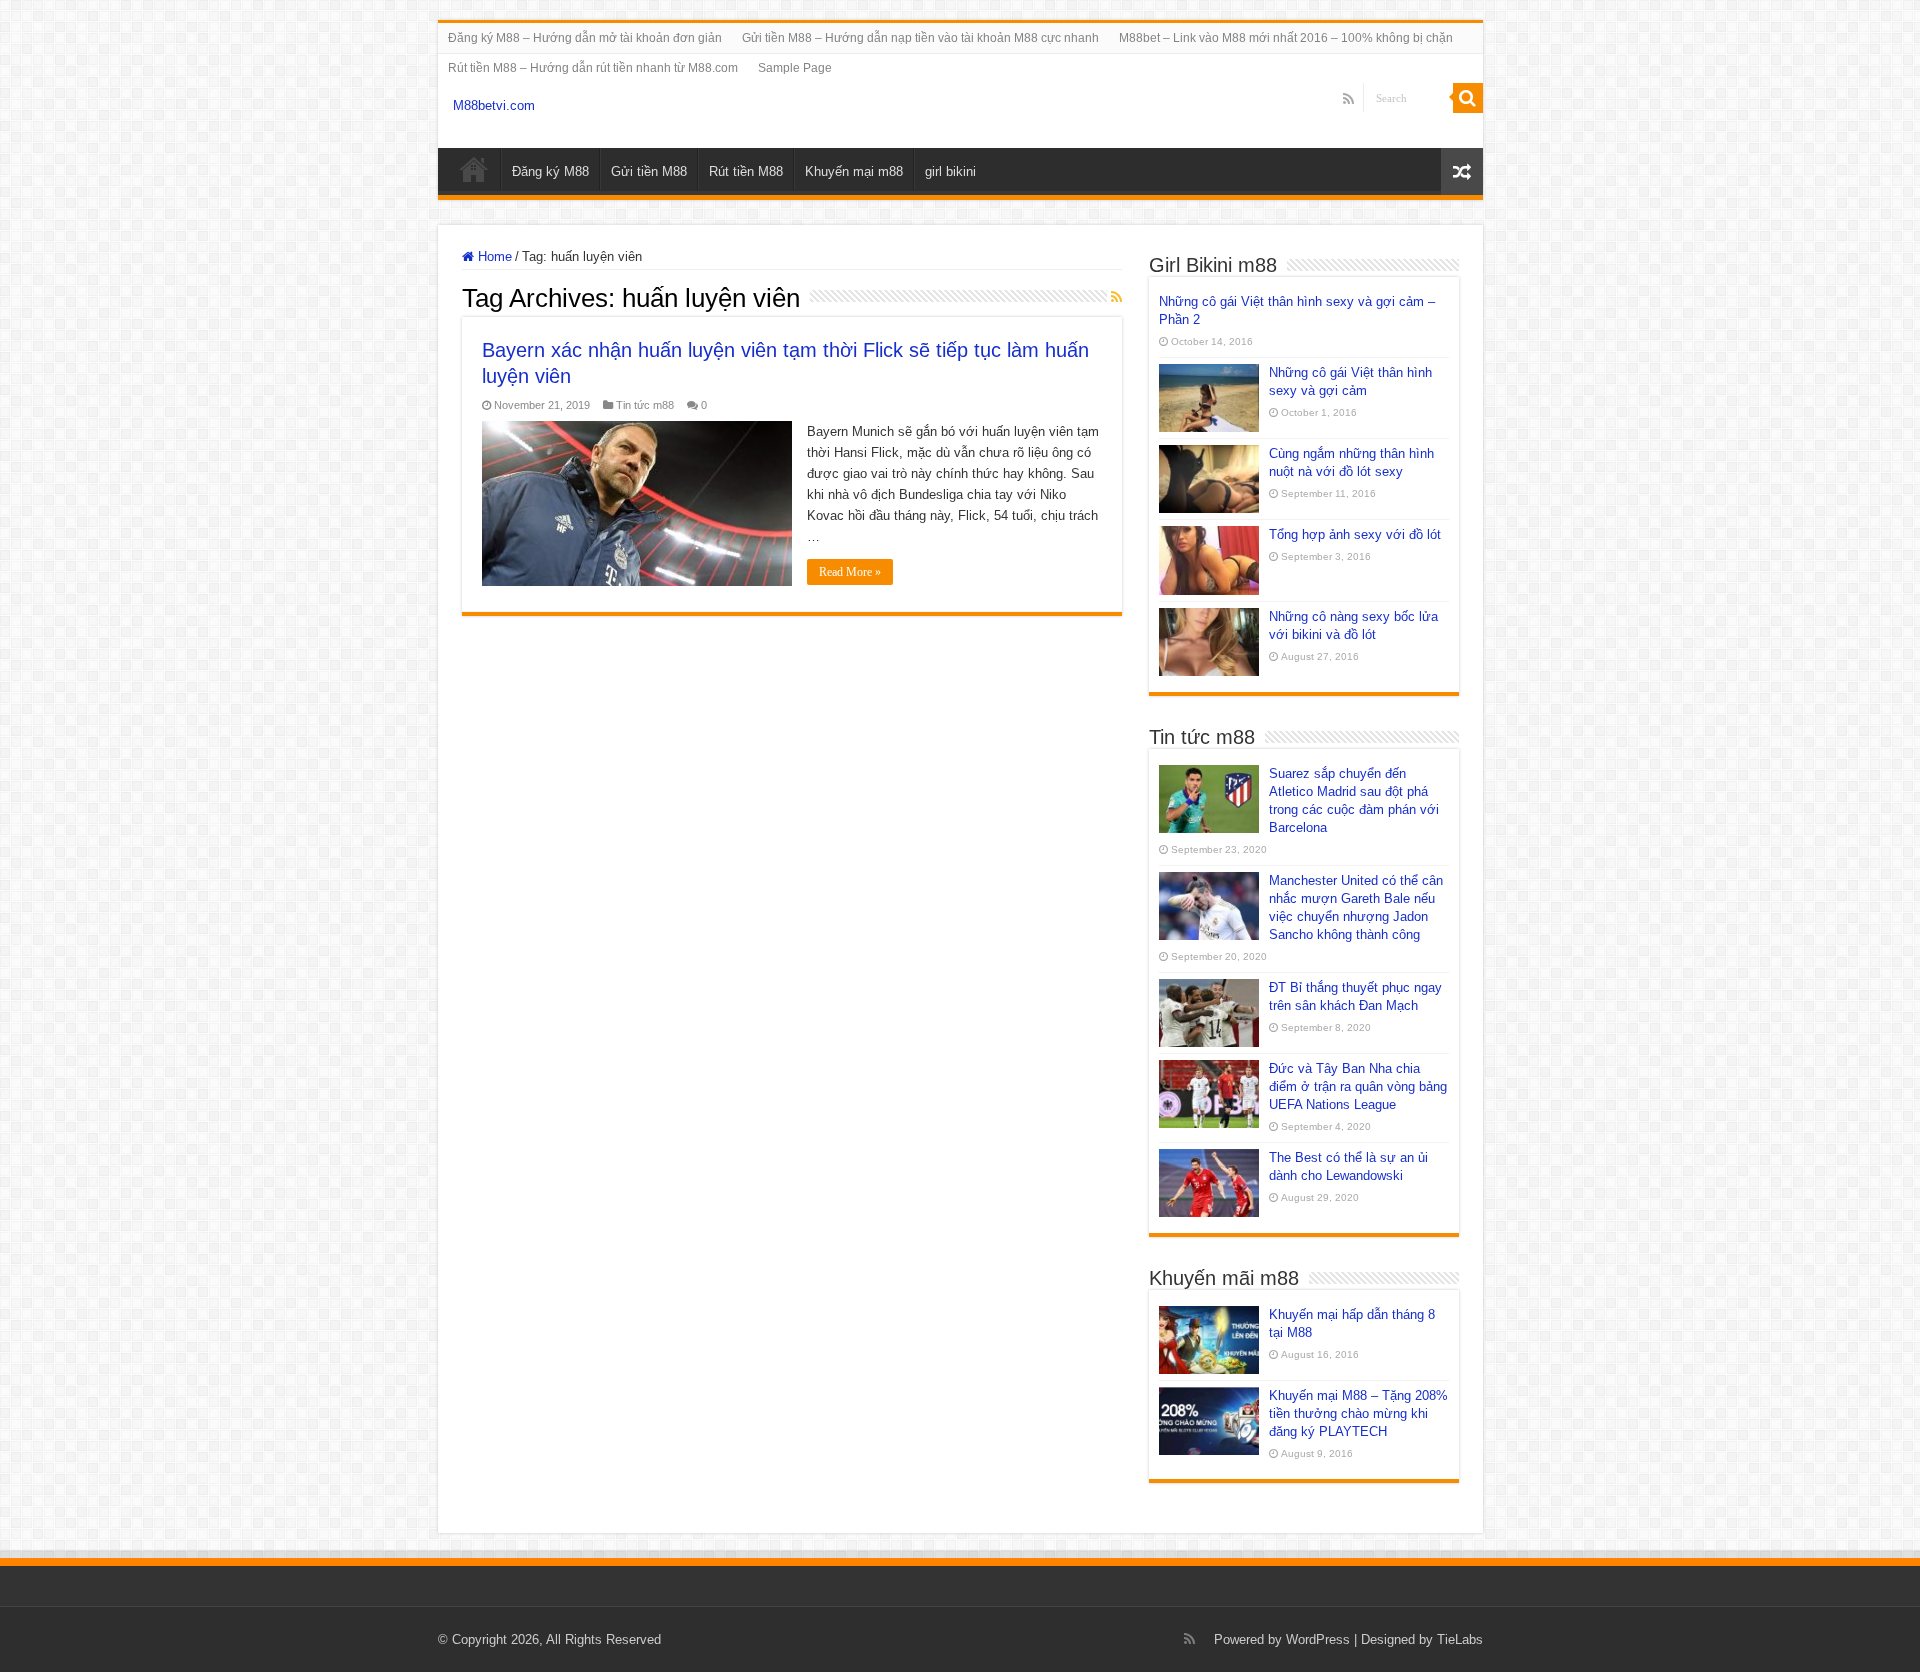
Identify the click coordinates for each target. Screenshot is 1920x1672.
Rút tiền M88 (746, 171)
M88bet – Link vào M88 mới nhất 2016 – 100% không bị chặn (1286, 38)
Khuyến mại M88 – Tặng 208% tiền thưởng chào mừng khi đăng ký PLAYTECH (1358, 1413)
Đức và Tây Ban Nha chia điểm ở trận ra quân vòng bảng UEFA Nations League (1358, 1086)
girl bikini (950, 171)
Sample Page (795, 68)
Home (493, 256)
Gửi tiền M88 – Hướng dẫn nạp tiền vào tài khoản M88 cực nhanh (920, 38)
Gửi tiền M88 (649, 171)
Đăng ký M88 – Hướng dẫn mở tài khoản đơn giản (585, 38)
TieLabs (1460, 1639)
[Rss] (1348, 99)
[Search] (1468, 98)
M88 (474, 169)
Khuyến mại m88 (854, 171)
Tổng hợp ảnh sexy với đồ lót (1355, 534)
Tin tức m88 (645, 405)
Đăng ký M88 (550, 171)
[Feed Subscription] (1116, 297)
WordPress (1318, 1639)
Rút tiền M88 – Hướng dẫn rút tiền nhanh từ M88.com (593, 68)
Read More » (850, 572)
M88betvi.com (494, 105)
